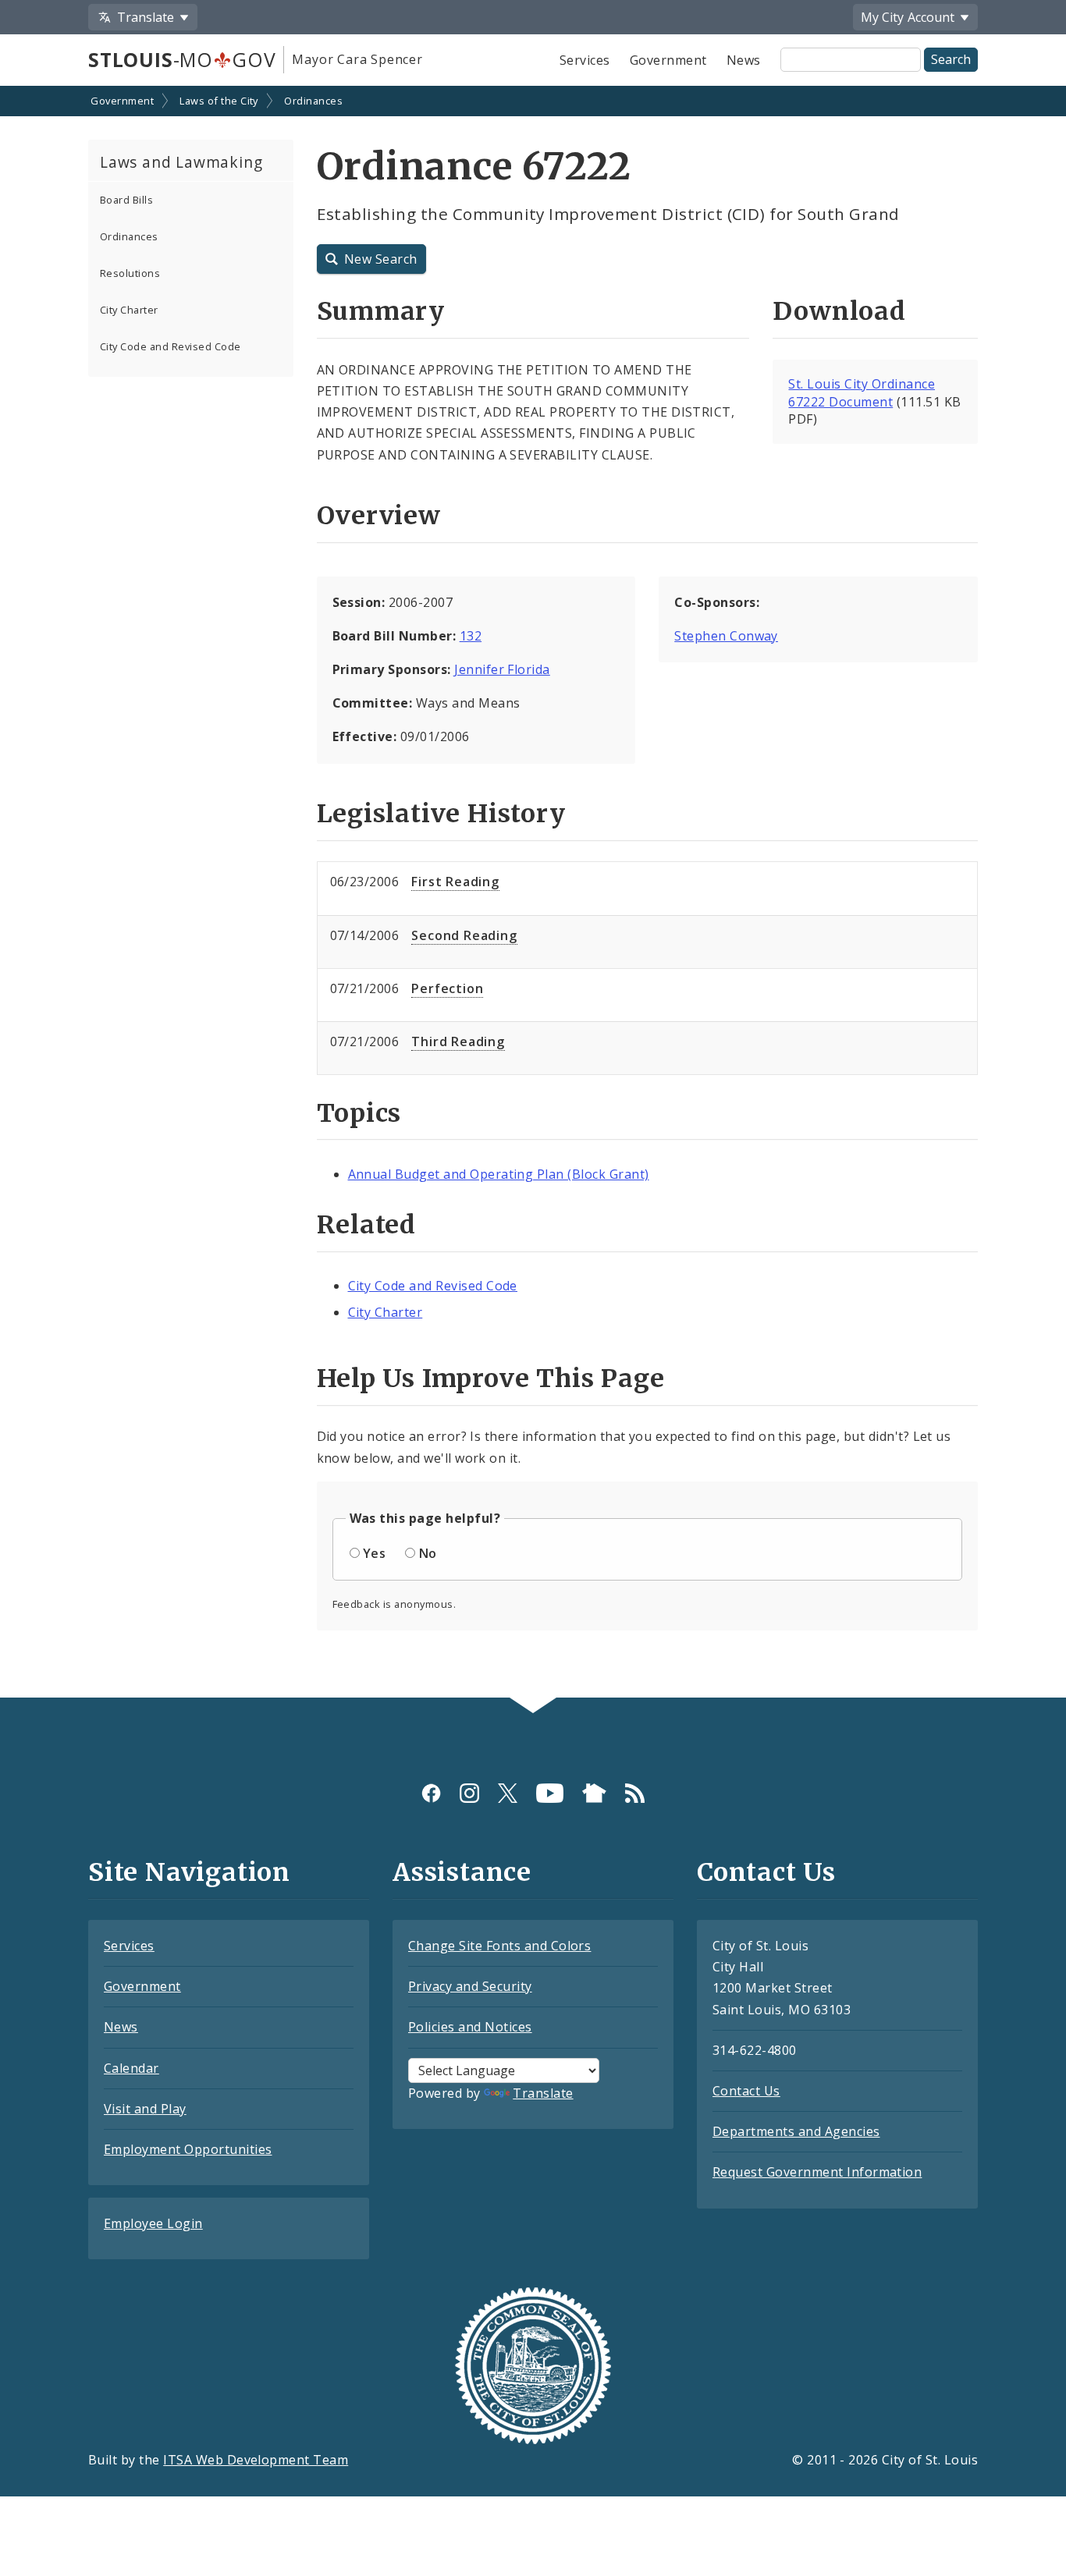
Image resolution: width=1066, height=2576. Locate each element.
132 (471, 636)
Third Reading (458, 1041)
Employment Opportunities (188, 2149)
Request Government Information (817, 2172)
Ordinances (313, 101)
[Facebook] (431, 1793)
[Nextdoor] (594, 1793)
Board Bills (126, 200)
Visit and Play (145, 2109)
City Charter (129, 310)
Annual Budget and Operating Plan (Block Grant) (499, 1174)
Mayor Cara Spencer (357, 59)
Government (668, 60)
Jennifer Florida (502, 669)
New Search (381, 259)
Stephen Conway (726, 636)
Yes (374, 1553)
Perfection (447, 988)
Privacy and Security (470, 1986)
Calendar (131, 2068)
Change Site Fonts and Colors (499, 1946)
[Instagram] (469, 1793)
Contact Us (746, 2091)
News (744, 60)
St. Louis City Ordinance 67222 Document (862, 393)
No (428, 1553)
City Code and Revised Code (170, 346)
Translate (543, 2093)
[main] (533, 893)
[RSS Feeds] (635, 1793)
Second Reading (464, 935)
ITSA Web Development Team (256, 2460)
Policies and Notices (470, 2027)
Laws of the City (219, 101)
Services (585, 60)
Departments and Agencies (796, 2131)
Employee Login (153, 2223)
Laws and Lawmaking (181, 162)
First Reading (455, 882)
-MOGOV (182, 59)
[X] (508, 1793)
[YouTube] (550, 1793)
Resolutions (130, 273)
